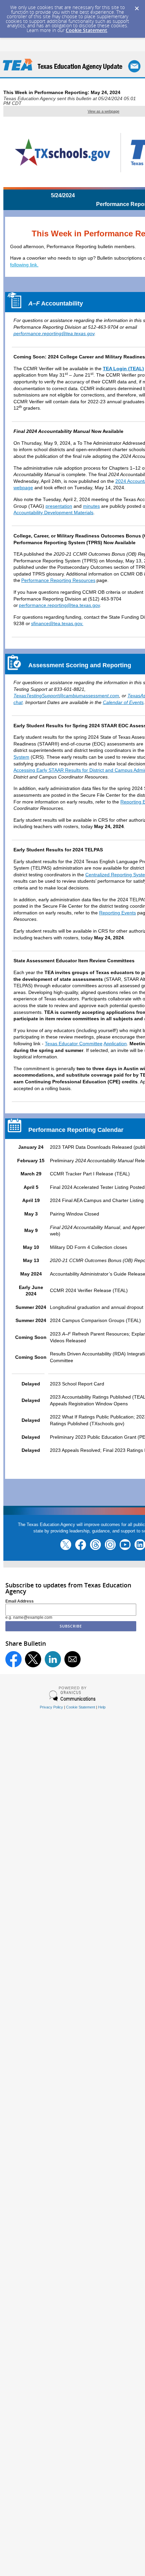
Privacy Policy (51, 1707)
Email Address (20, 1601)
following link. (24, 265)
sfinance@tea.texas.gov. (57, 623)
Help (102, 1707)
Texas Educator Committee (74, 1044)
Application (115, 1044)
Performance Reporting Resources (58, 580)
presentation (59, 506)
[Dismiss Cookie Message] (137, 6)
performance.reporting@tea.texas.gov (54, 333)
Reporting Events (118, 913)
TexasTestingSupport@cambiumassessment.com (66, 696)
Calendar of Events (123, 702)
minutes (91, 506)
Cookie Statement (86, 30)
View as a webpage (104, 111)
